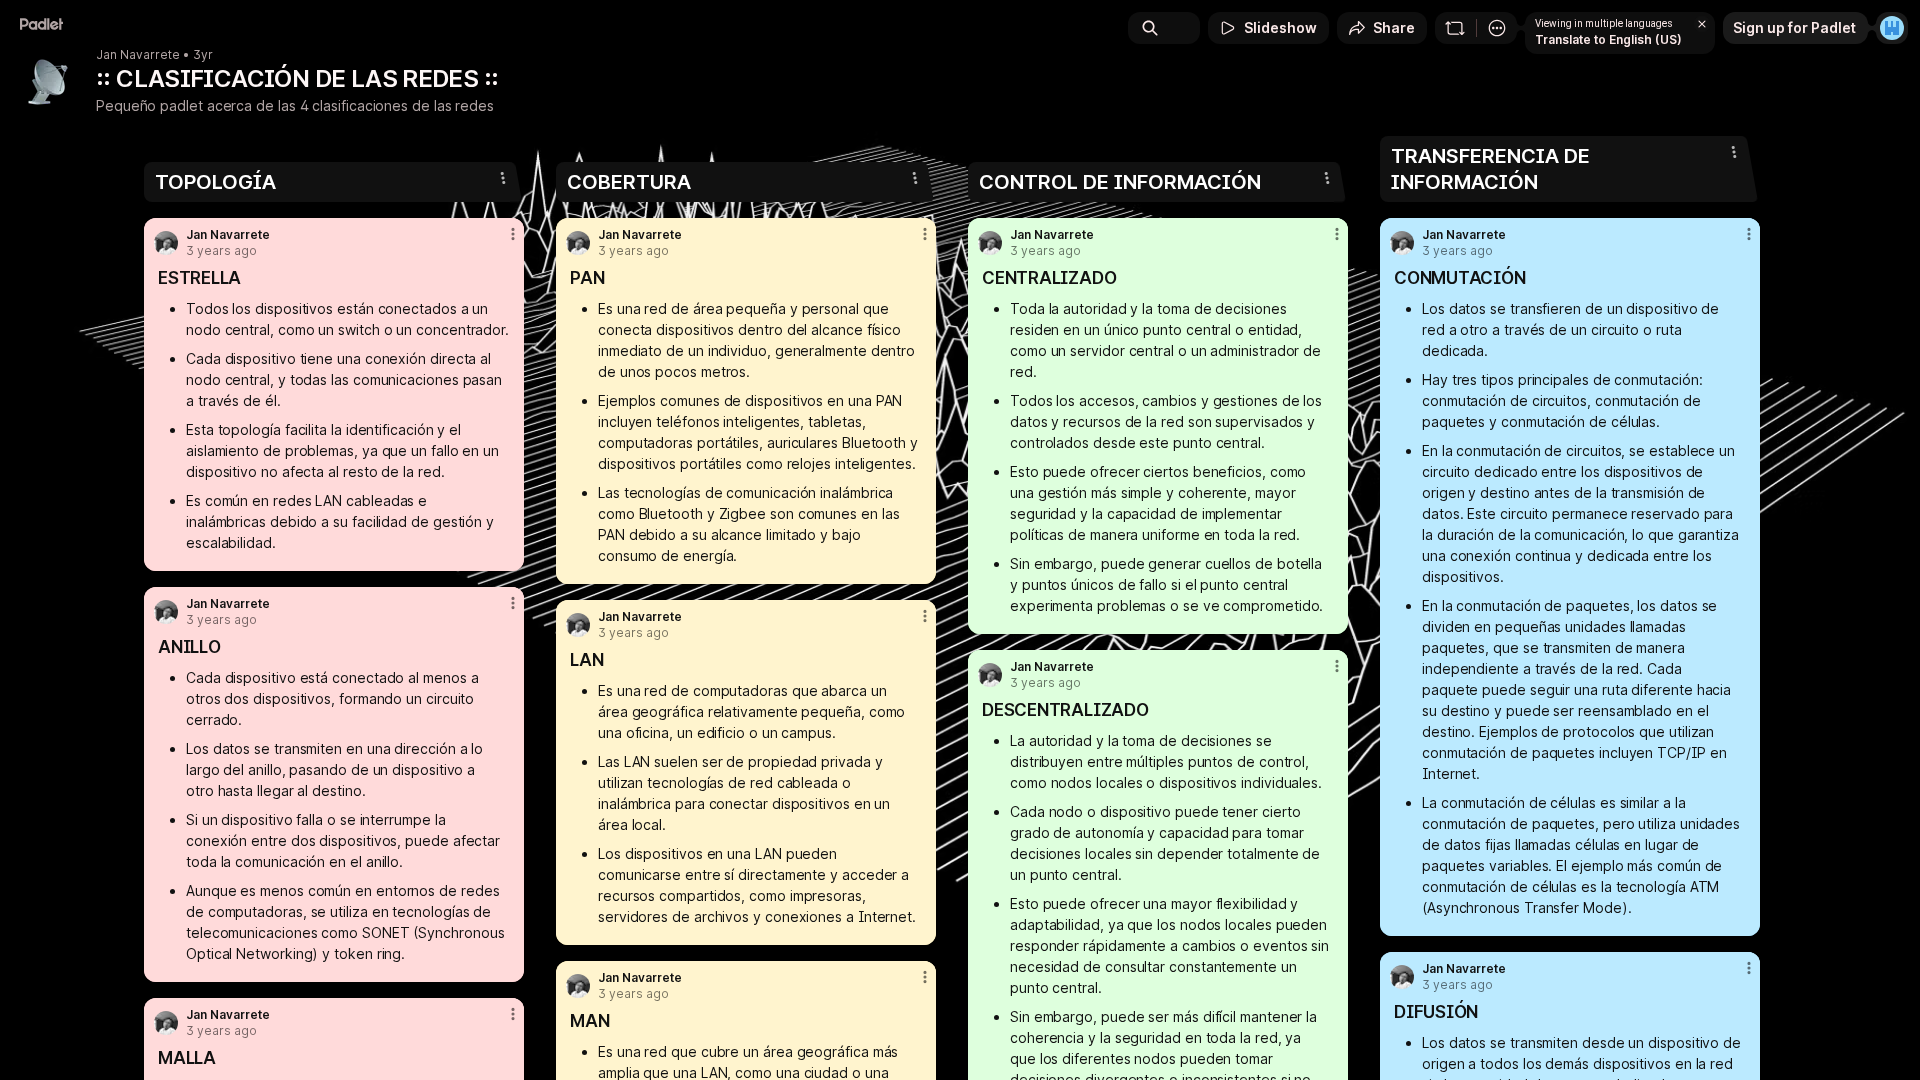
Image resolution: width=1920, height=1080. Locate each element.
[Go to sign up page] (1892, 28)
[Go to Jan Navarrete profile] (166, 243)
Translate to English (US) (1608, 39)
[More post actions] (513, 234)
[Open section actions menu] (503, 178)
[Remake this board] (1455, 28)
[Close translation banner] (1702, 24)
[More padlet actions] (1497, 28)
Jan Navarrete (138, 55)
